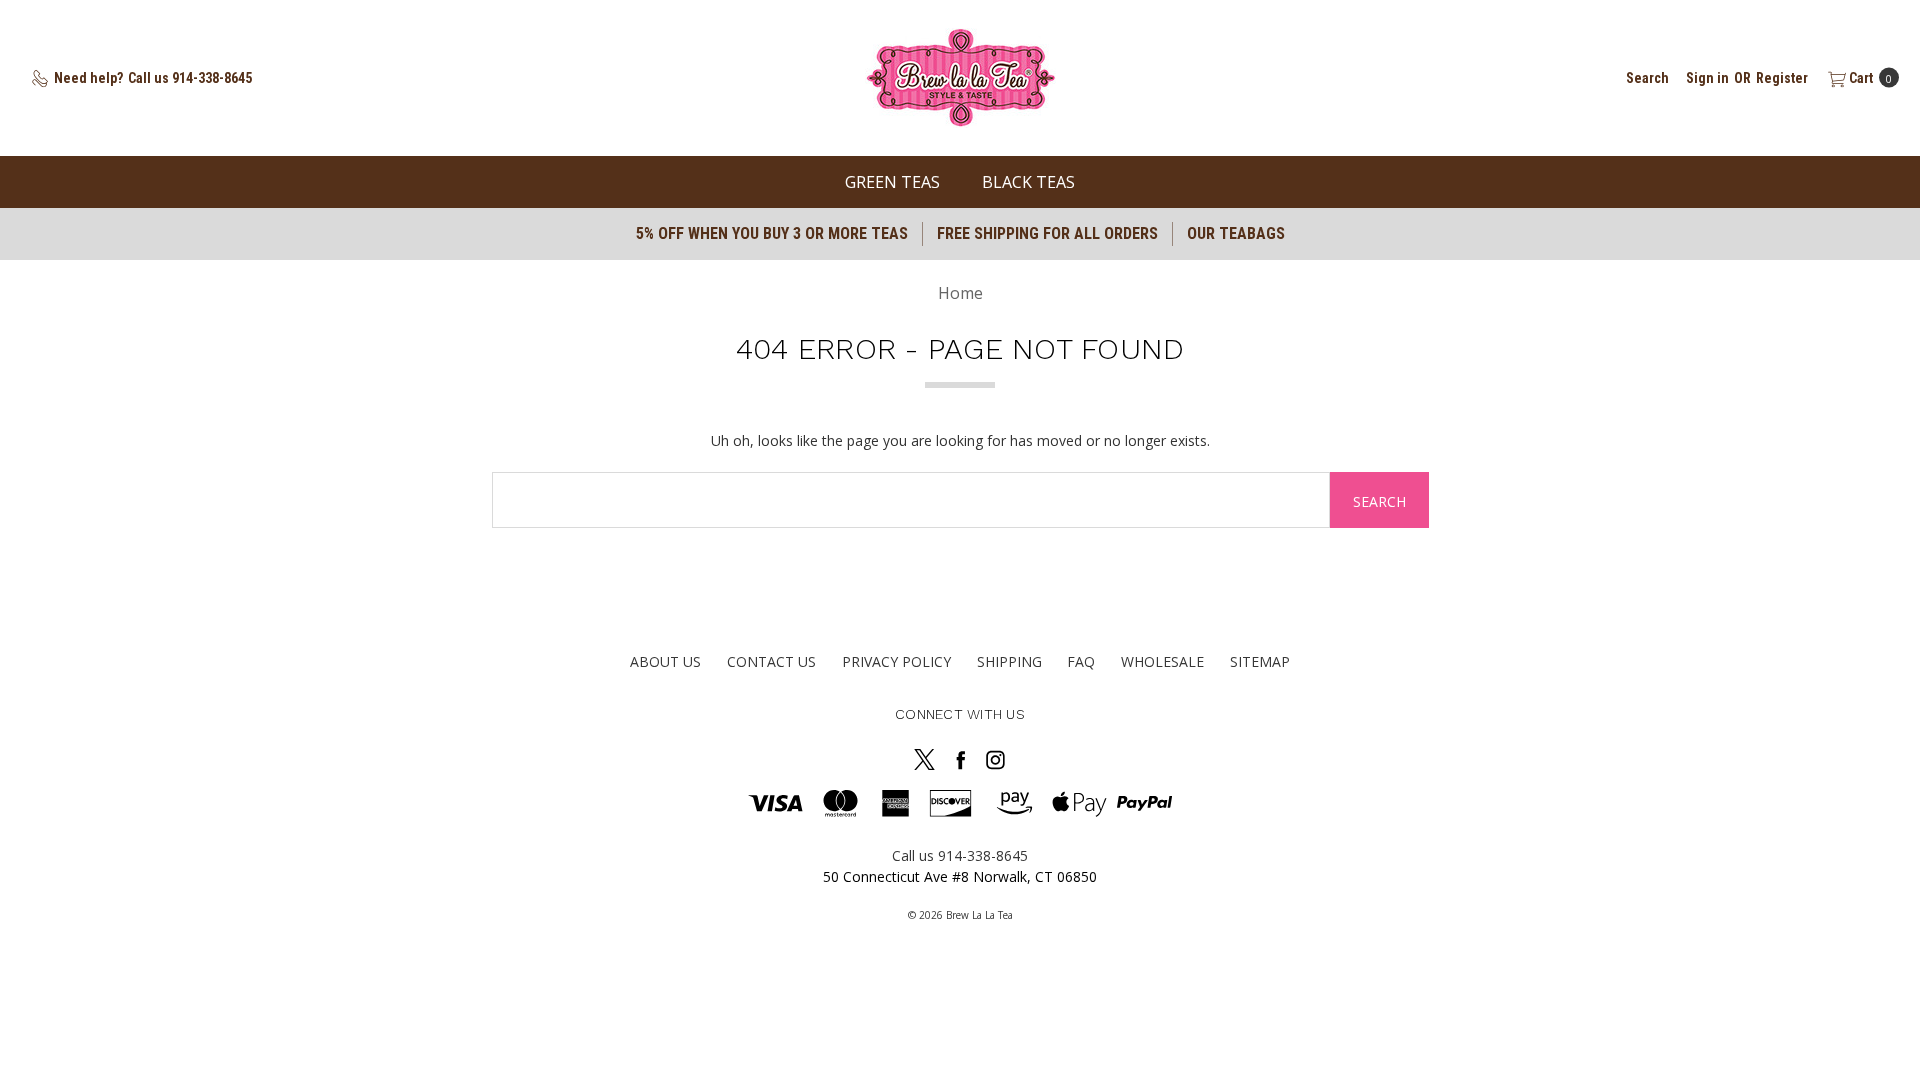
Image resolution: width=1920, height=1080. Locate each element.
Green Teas (892, 182)
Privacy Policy (896, 661)
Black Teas (1028, 182)
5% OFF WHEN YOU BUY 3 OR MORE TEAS (772, 233)
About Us (665, 661)
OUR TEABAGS (1236, 233)
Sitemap (1260, 661)
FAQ (1081, 661)
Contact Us (771, 661)
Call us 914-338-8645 (960, 855)
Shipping (1009, 661)
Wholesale (1162, 661)
